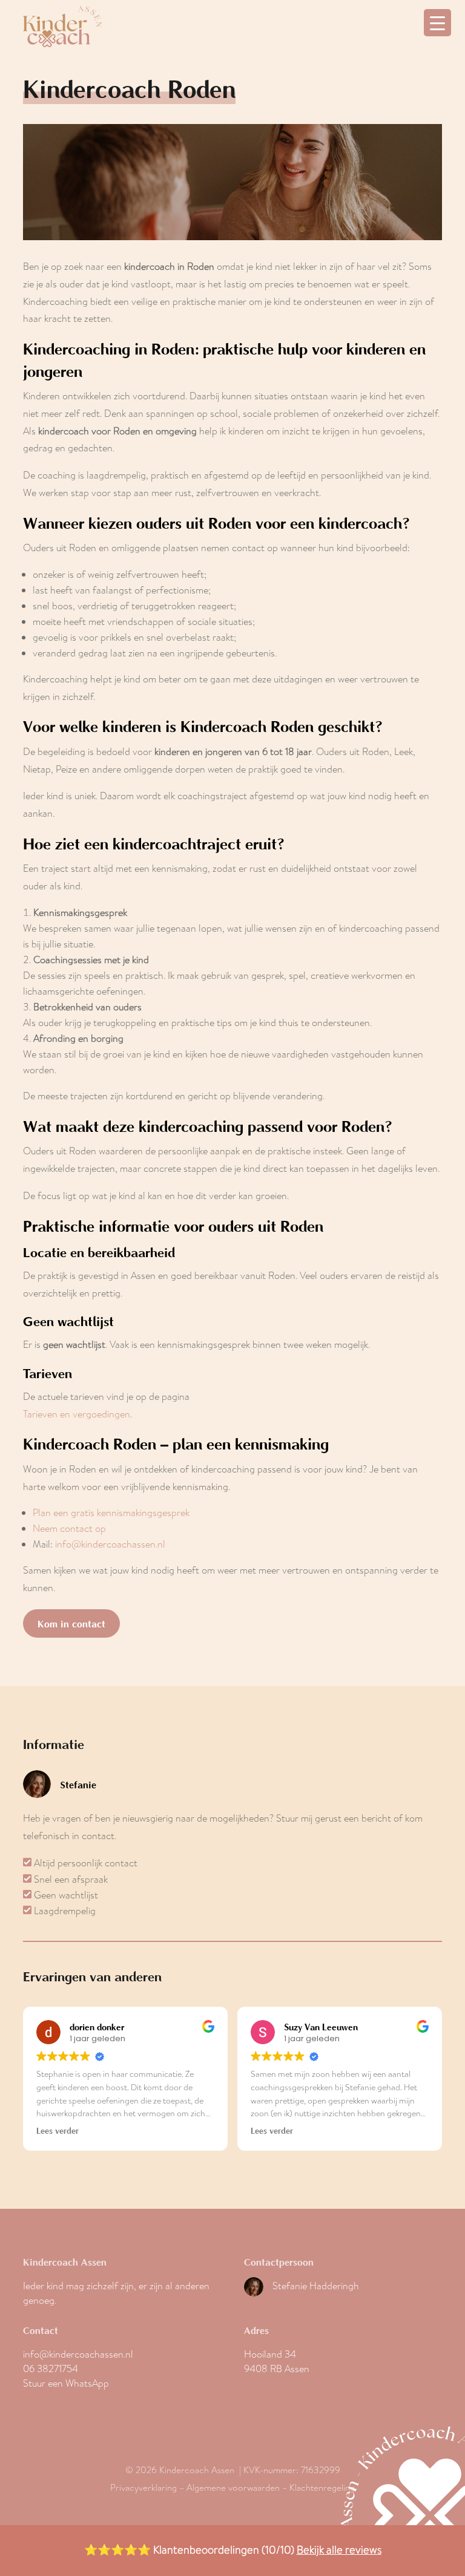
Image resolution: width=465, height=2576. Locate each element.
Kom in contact (71, 1623)
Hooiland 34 (270, 2354)
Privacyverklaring (143, 2488)
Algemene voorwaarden (233, 2488)
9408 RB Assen (277, 2369)
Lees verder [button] (58, 2131)
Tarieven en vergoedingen (77, 1414)
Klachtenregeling (322, 2488)
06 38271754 (51, 2369)
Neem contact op (69, 1528)
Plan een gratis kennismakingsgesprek (111, 1513)
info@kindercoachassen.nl (110, 1544)
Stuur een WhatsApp (66, 2383)
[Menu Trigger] (437, 23)
